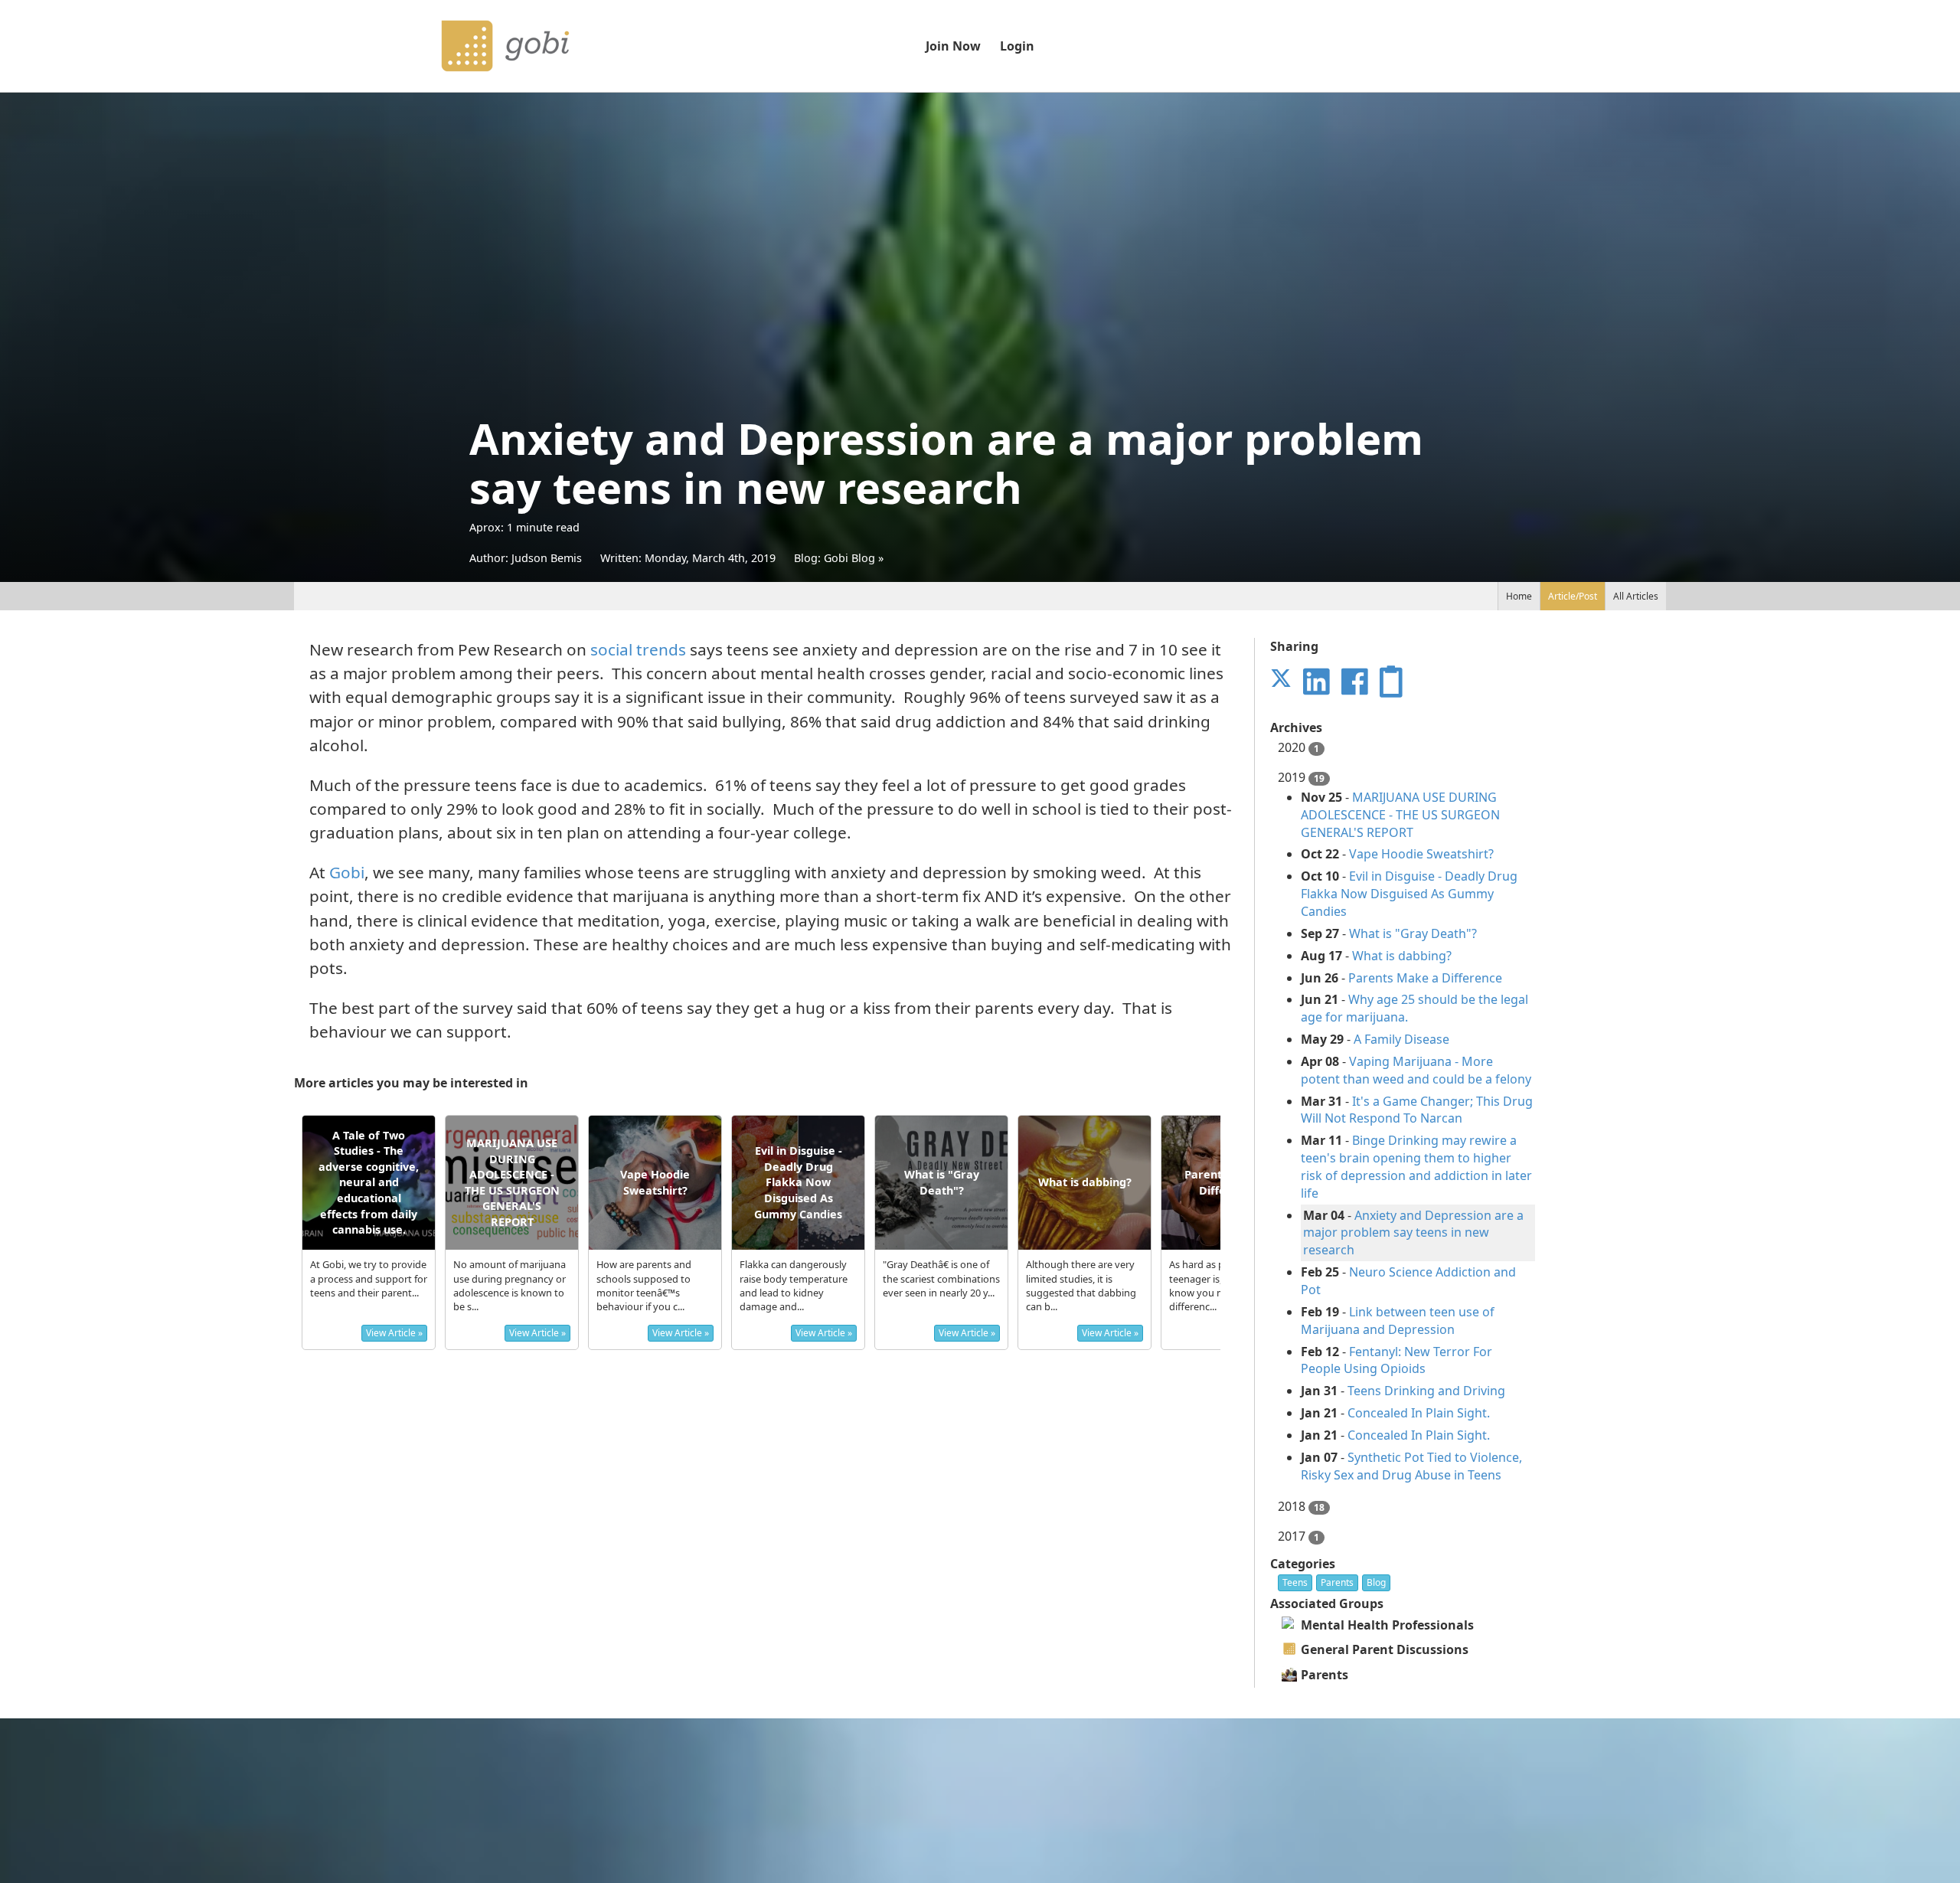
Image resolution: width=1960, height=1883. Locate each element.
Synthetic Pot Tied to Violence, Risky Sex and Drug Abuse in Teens (1411, 1466)
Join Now (953, 46)
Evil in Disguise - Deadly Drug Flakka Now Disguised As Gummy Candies (1409, 894)
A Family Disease (1401, 1039)
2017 (1298, 1536)
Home (1519, 596)
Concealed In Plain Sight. (1419, 1413)
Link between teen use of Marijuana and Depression (1398, 1321)
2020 (1298, 747)
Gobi (347, 872)
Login (1017, 46)
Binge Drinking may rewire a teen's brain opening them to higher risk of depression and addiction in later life (1416, 1167)
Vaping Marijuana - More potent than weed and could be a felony (1416, 1070)
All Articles (1636, 596)
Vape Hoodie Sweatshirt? (1421, 854)
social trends (638, 649)
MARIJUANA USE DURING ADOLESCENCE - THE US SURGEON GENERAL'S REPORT (1400, 815)
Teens (1295, 1582)
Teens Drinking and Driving (1426, 1391)
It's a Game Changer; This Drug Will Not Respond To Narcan (1417, 1110)
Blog (1376, 1582)
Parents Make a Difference (1425, 978)
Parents (1337, 1582)
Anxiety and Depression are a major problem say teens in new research (1413, 1233)
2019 (1405, 1126)
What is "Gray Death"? (1413, 933)
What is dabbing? (1402, 956)
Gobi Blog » (854, 558)
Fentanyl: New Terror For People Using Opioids (1396, 1360)
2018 (1301, 1506)
